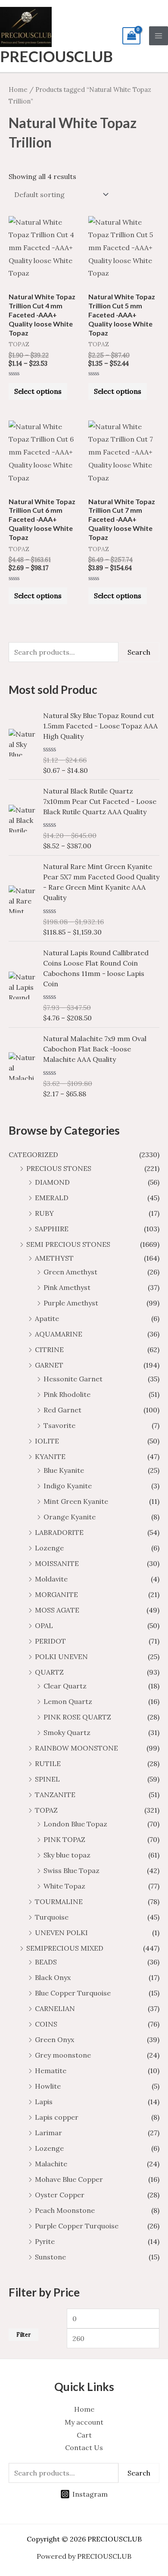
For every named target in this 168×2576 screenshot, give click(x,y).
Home (18, 89)
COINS (46, 2024)
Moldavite (51, 1579)
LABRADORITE (59, 1532)
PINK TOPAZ (64, 1839)
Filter (23, 2334)
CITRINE (49, 1349)
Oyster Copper (60, 2195)
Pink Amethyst (67, 1287)
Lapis (44, 2102)
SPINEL (47, 1779)
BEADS (46, 1962)
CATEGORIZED (33, 1155)
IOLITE (47, 1441)
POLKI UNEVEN (61, 1657)
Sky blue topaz (67, 1855)
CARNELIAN (55, 2008)
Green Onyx (54, 2039)
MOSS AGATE (57, 1610)
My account (84, 2422)
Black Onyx (53, 1977)
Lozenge (49, 1548)
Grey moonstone (63, 2055)
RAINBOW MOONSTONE (76, 1748)
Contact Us (84, 2447)
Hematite (51, 2071)
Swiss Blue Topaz (72, 1870)
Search (139, 652)
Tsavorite (59, 1425)
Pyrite (45, 2241)
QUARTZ (49, 1672)
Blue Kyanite (64, 1470)
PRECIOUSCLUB (56, 56)
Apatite (47, 1318)
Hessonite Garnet (73, 1379)
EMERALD (52, 1198)
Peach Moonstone (65, 2210)
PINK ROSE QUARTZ (77, 1717)
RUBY (44, 1213)
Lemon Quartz (68, 1701)
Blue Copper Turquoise (73, 1993)
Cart (84, 2435)
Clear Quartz (65, 1686)
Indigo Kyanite (68, 1486)
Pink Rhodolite (67, 1394)
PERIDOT (50, 1641)
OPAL (44, 1625)
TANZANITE (55, 1795)
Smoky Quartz (67, 1732)
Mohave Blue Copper (69, 2179)
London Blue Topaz (75, 1824)
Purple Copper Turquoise (77, 2226)
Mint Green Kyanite (76, 1501)
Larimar (48, 2133)
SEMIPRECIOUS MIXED (65, 1948)
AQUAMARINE (59, 1334)
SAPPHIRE (52, 1229)
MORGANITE (56, 1594)
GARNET (49, 1365)
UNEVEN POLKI (61, 1933)
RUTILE (48, 1763)
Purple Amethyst (71, 1303)
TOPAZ (46, 1810)
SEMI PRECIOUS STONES (68, 1244)
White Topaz (64, 1886)
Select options (38, 391)
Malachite (51, 2164)
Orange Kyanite (70, 1517)
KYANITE (50, 1456)
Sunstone (50, 2257)
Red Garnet (62, 1410)
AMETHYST (54, 1258)
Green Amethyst (70, 1272)
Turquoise (52, 1917)
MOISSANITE (57, 1563)
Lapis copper (57, 2117)
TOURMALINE (59, 1901)
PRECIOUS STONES (59, 1168)
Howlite (48, 2086)
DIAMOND (52, 1182)
